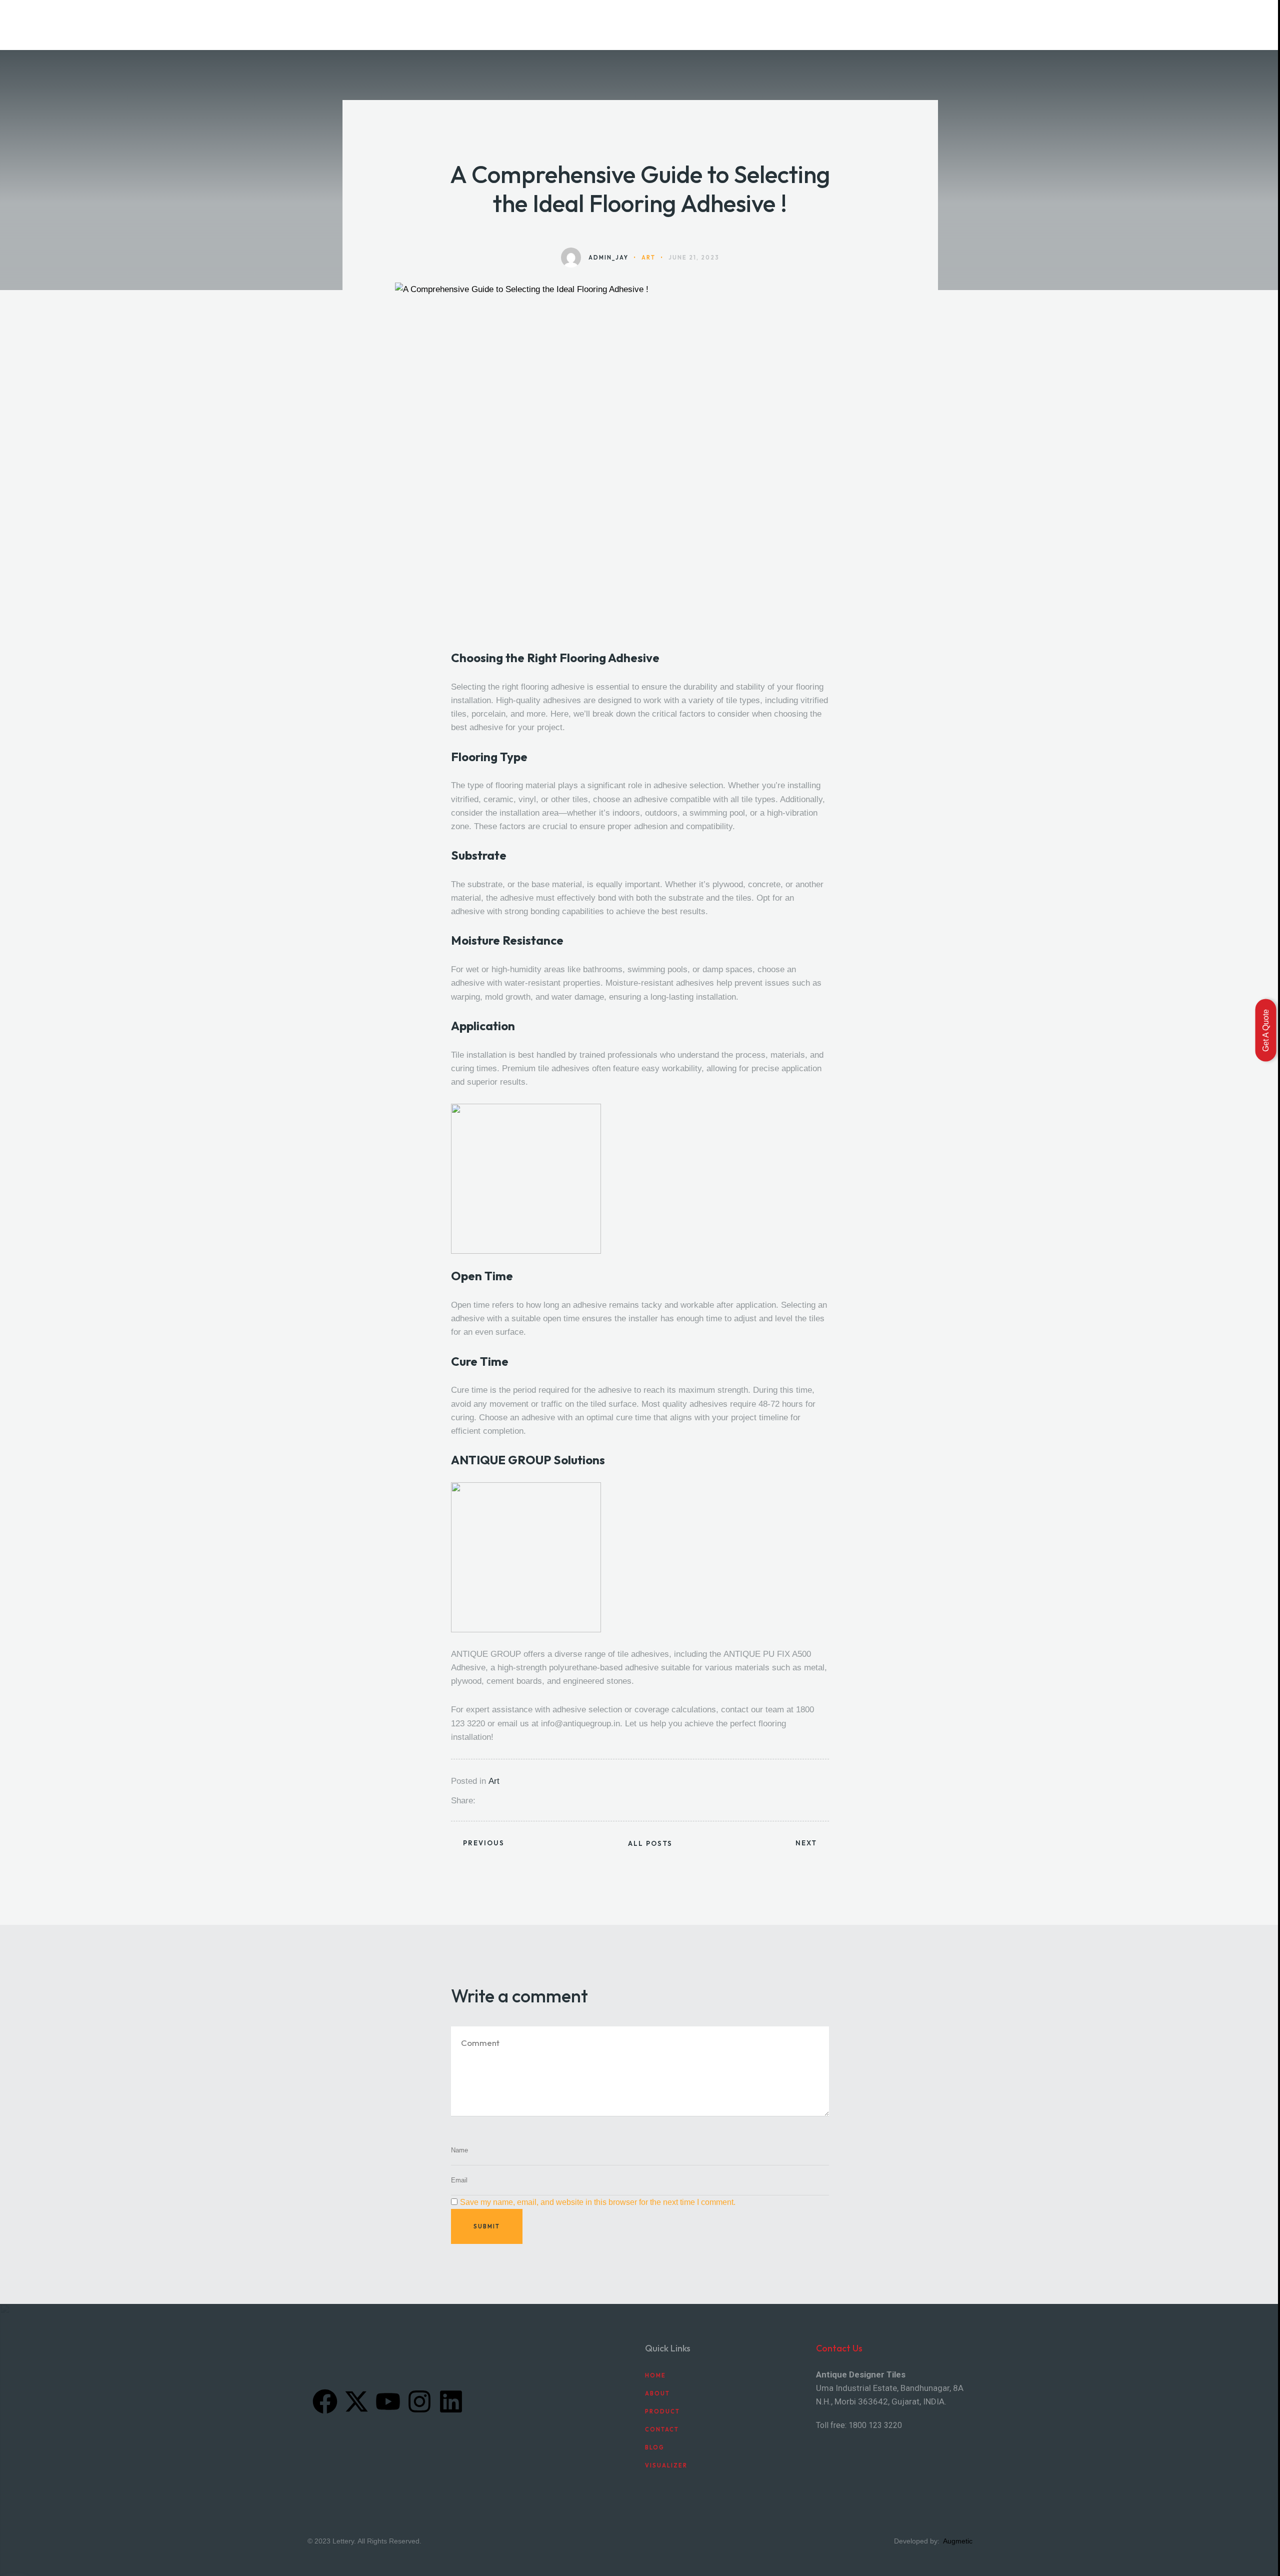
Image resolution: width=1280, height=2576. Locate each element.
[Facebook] (325, 2401)
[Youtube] (388, 2401)
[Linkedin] (451, 2401)
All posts (650, 1844)
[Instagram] (419, 2401)
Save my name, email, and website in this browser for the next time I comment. (598, 2202)
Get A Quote (1266, 1030)
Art (494, 1781)
